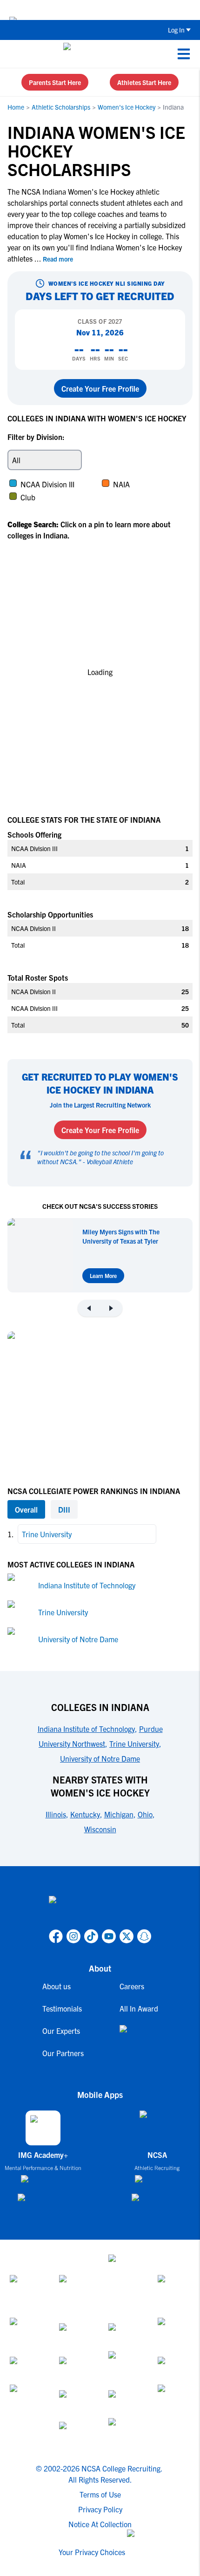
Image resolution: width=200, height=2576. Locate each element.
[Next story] (111, 1308)
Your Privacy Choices (92, 2552)
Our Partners (63, 2053)
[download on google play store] (43, 2202)
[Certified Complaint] (125, 2433)
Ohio (145, 1814)
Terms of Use (100, 2494)
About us (57, 1986)
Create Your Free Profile (100, 388)
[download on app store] (43, 2183)
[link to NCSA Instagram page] (73, 1936)
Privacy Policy (100, 2509)
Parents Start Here (55, 82)
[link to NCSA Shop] (139, 2036)
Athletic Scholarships (61, 107)
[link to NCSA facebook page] (56, 1936)
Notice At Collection (100, 2524)
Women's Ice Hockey (127, 107)
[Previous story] (89, 1308)
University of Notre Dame (78, 1639)
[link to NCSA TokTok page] (91, 1936)
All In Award (139, 2008)
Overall (26, 1509)
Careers (132, 1986)
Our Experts (61, 2031)
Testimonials (62, 2008)
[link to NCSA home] (100, 1911)
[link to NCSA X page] (127, 1936)
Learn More (103, 1275)
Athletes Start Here (144, 82)
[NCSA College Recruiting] (98, 54)
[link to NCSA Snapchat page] (144, 1936)
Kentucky (85, 1814)
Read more (58, 259)
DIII (64, 1509)
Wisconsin (100, 1829)
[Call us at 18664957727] (14, 54)
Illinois (56, 1814)
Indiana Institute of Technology (87, 1585)
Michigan (119, 1814)
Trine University (63, 1612)
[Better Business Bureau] (174, 2401)
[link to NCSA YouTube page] (109, 1936)
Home (16, 107)
